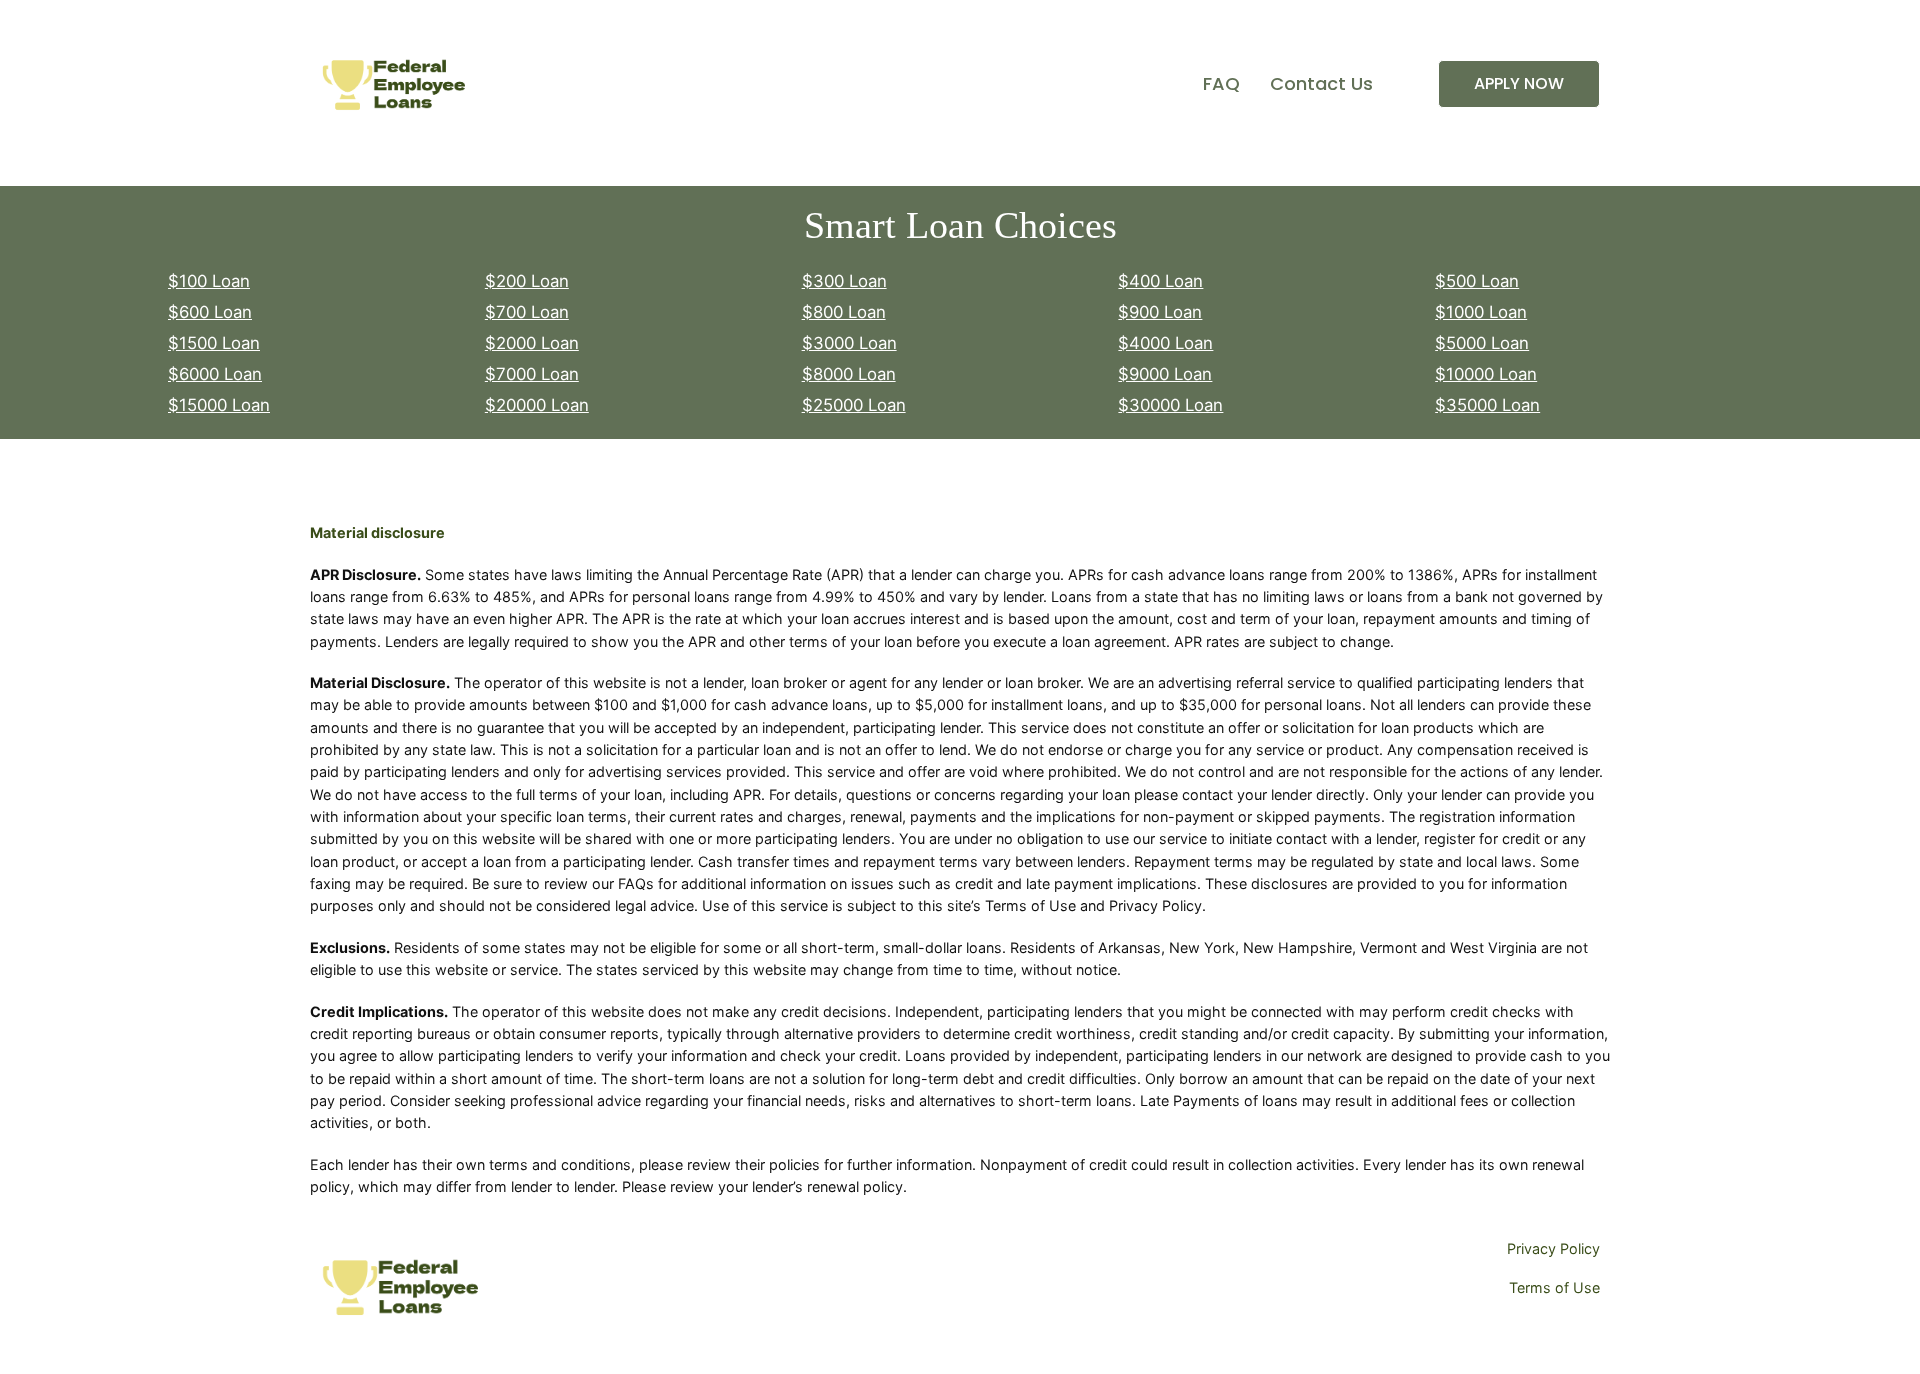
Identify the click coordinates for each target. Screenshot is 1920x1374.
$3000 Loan (849, 343)
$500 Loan (1477, 281)
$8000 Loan (849, 374)
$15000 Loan (219, 405)
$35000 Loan (1487, 405)
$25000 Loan (854, 405)
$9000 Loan (1165, 374)
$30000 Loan (1170, 405)
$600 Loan (210, 312)
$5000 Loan (1482, 343)
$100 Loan (209, 281)
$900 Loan (1160, 312)
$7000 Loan (532, 374)
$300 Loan (844, 281)
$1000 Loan (1481, 312)
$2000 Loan (532, 343)
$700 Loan (527, 312)
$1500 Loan (214, 343)
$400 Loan (1160, 281)
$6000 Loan (215, 374)
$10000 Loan (1486, 374)
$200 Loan (527, 281)
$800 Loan (844, 312)
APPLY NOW (1519, 83)
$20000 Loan (537, 405)
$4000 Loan (1165, 343)
